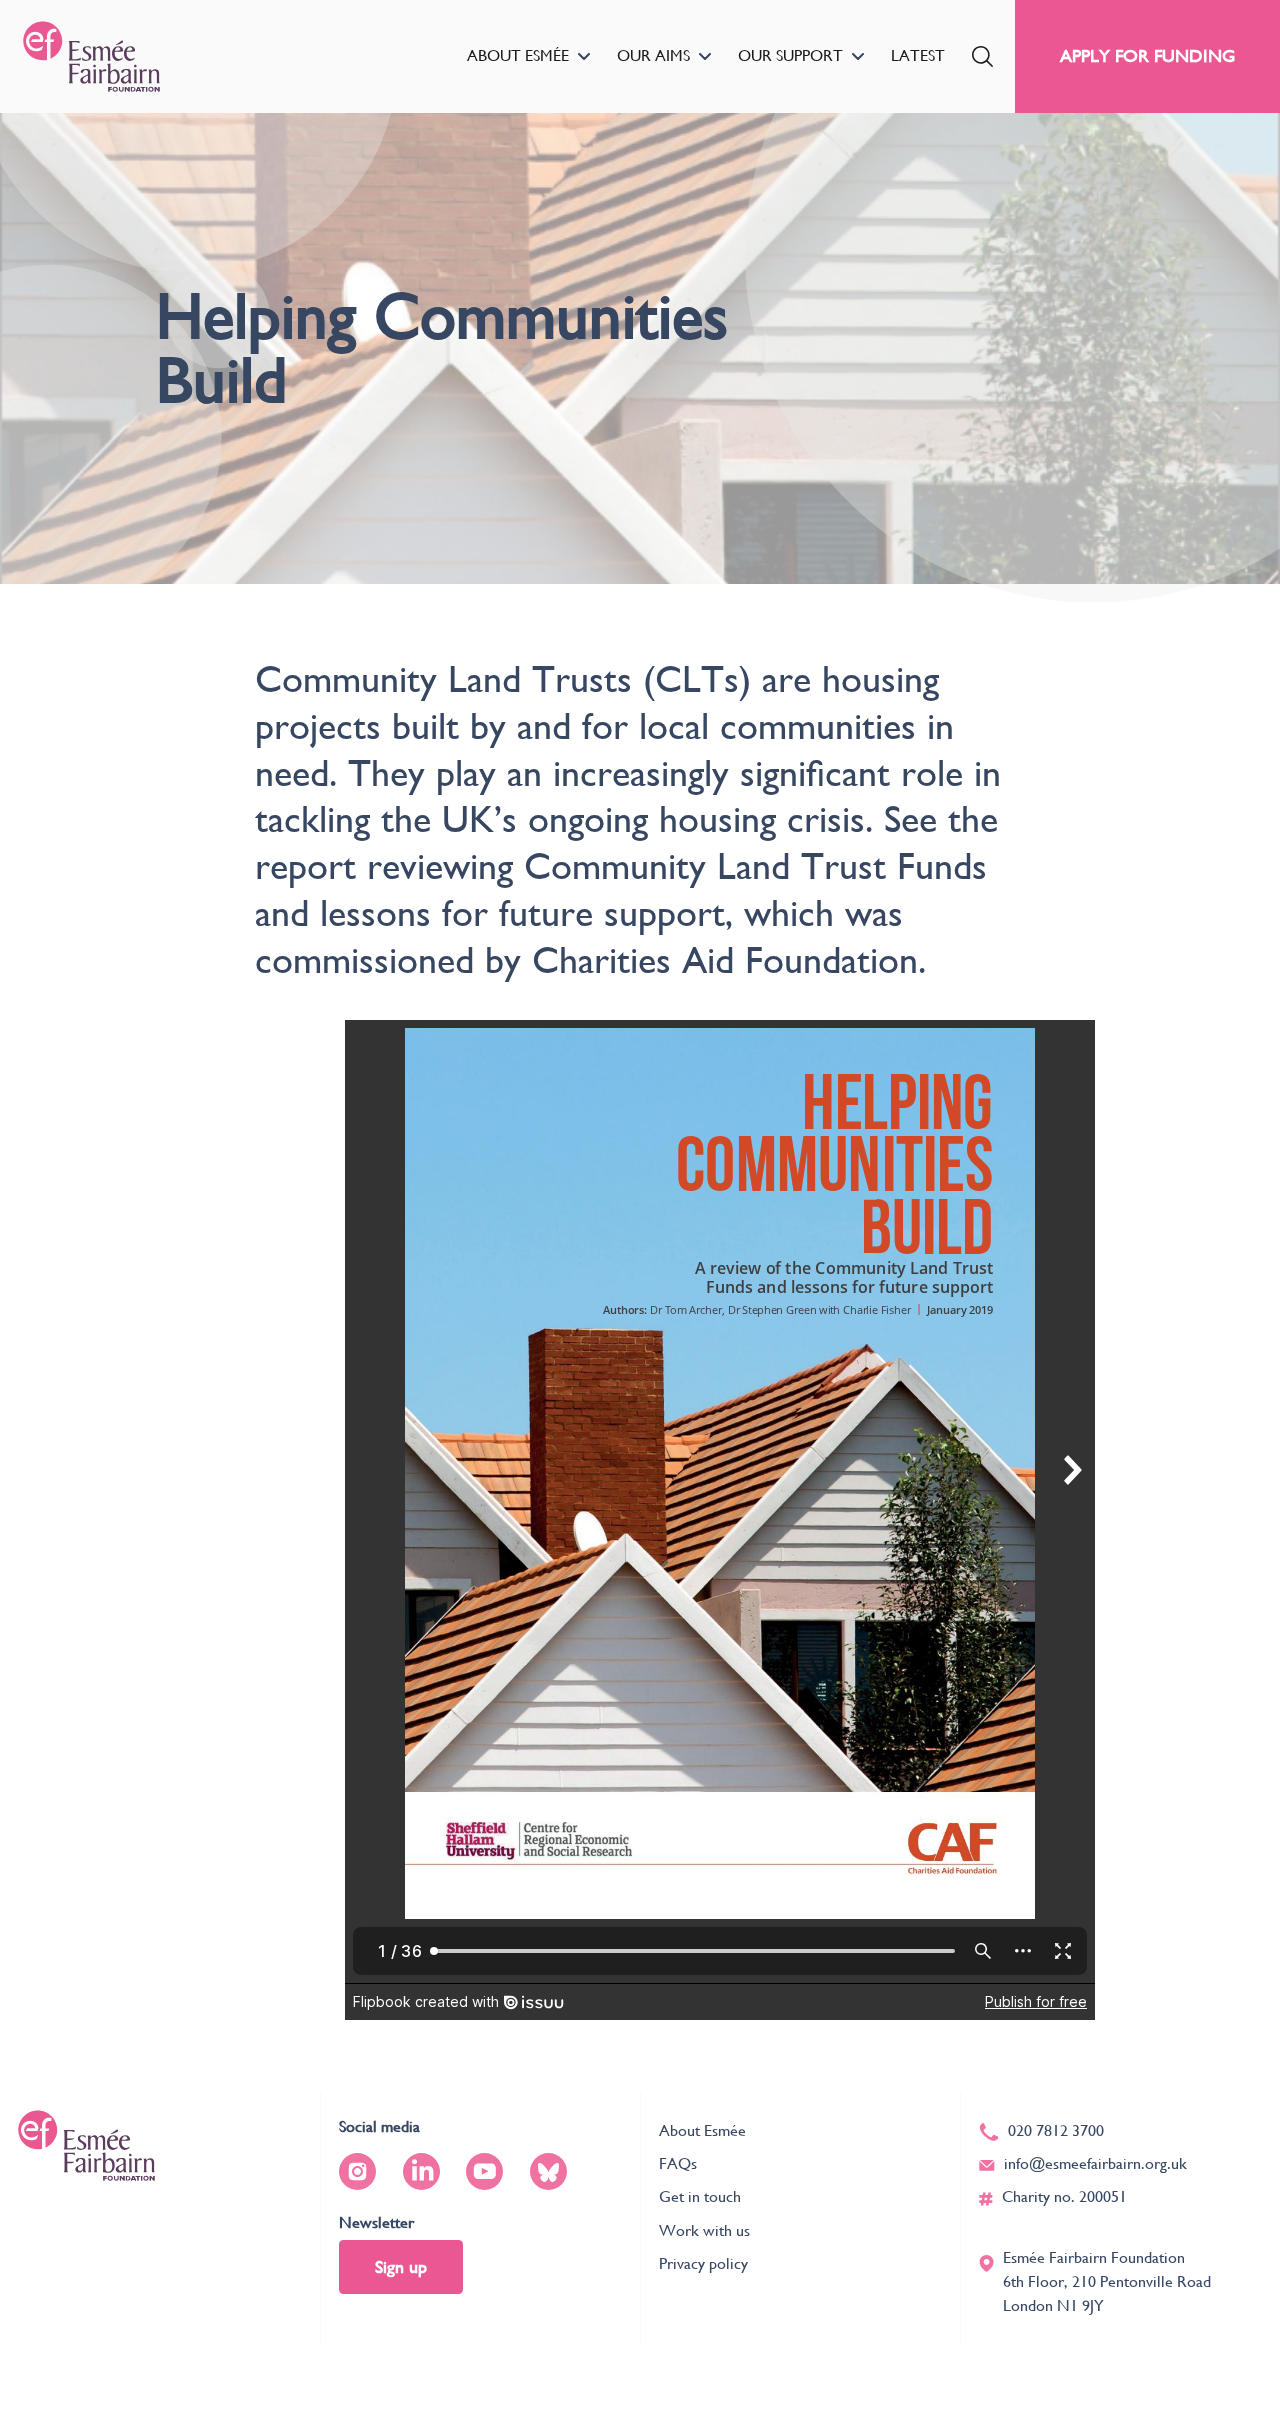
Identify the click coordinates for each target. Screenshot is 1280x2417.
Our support (790, 55)
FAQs (678, 2163)
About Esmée (518, 55)
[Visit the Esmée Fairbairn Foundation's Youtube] (484, 2171)
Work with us (704, 2230)
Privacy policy (703, 2263)
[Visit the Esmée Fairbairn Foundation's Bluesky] (548, 2171)
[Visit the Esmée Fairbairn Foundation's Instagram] (357, 2171)
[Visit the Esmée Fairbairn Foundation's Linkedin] (421, 2171)
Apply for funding (1147, 55)
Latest (918, 55)
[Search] (982, 56)
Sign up (401, 2266)
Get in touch (700, 2196)
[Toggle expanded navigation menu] (584, 56)
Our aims (653, 55)
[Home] (91, 56)
